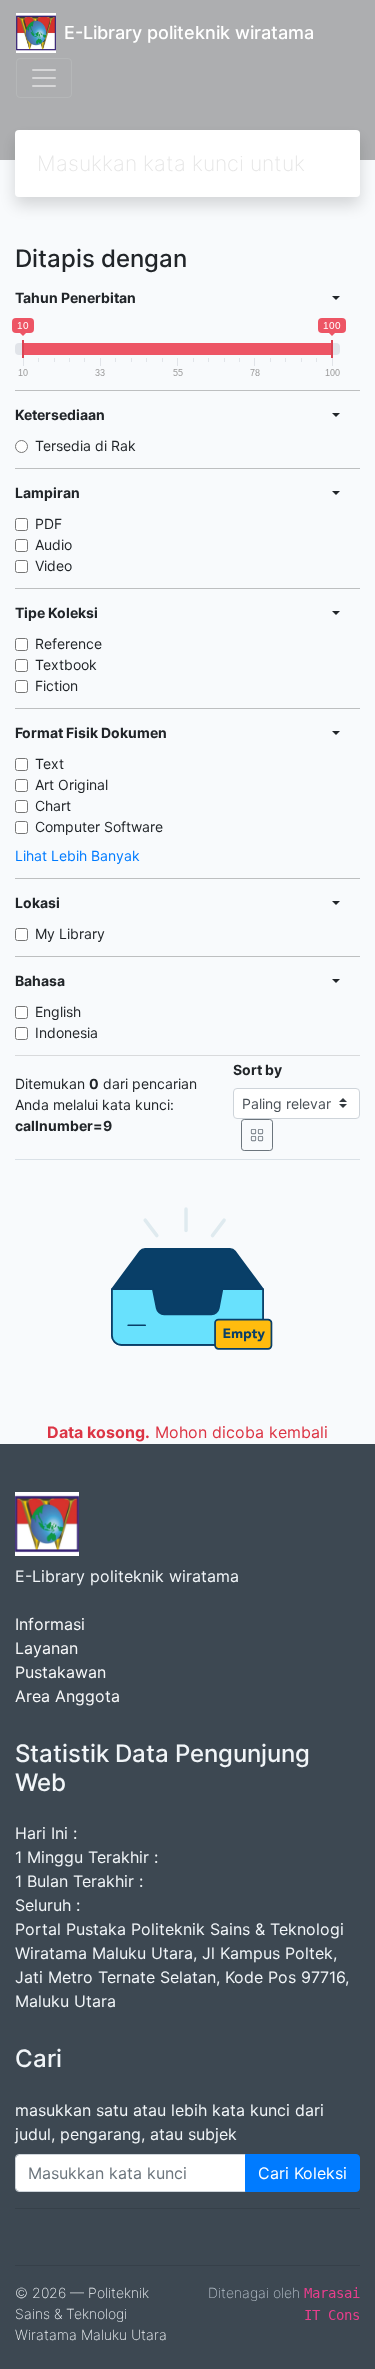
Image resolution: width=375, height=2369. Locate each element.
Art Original (71, 784)
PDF (48, 523)
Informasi (50, 1624)
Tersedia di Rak (85, 445)
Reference (68, 643)
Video (53, 565)
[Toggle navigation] (44, 78)
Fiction (56, 685)
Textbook (66, 664)
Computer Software (99, 826)
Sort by (257, 1069)
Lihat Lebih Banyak (77, 855)
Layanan (46, 1648)
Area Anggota (67, 1696)
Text (49, 763)
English (58, 1011)
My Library (70, 933)
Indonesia (66, 1032)
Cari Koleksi (302, 2173)
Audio (53, 544)
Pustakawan (60, 1672)
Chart (53, 805)
